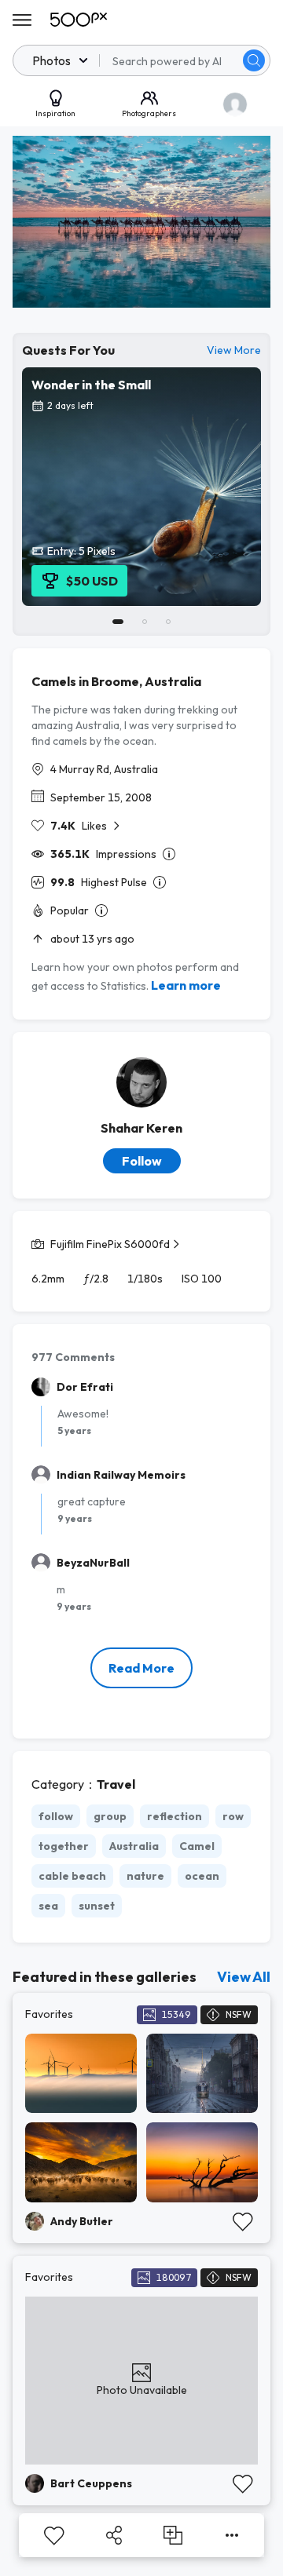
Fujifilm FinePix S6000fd (110, 1244)
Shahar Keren (141, 1128)
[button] (254, 60)
